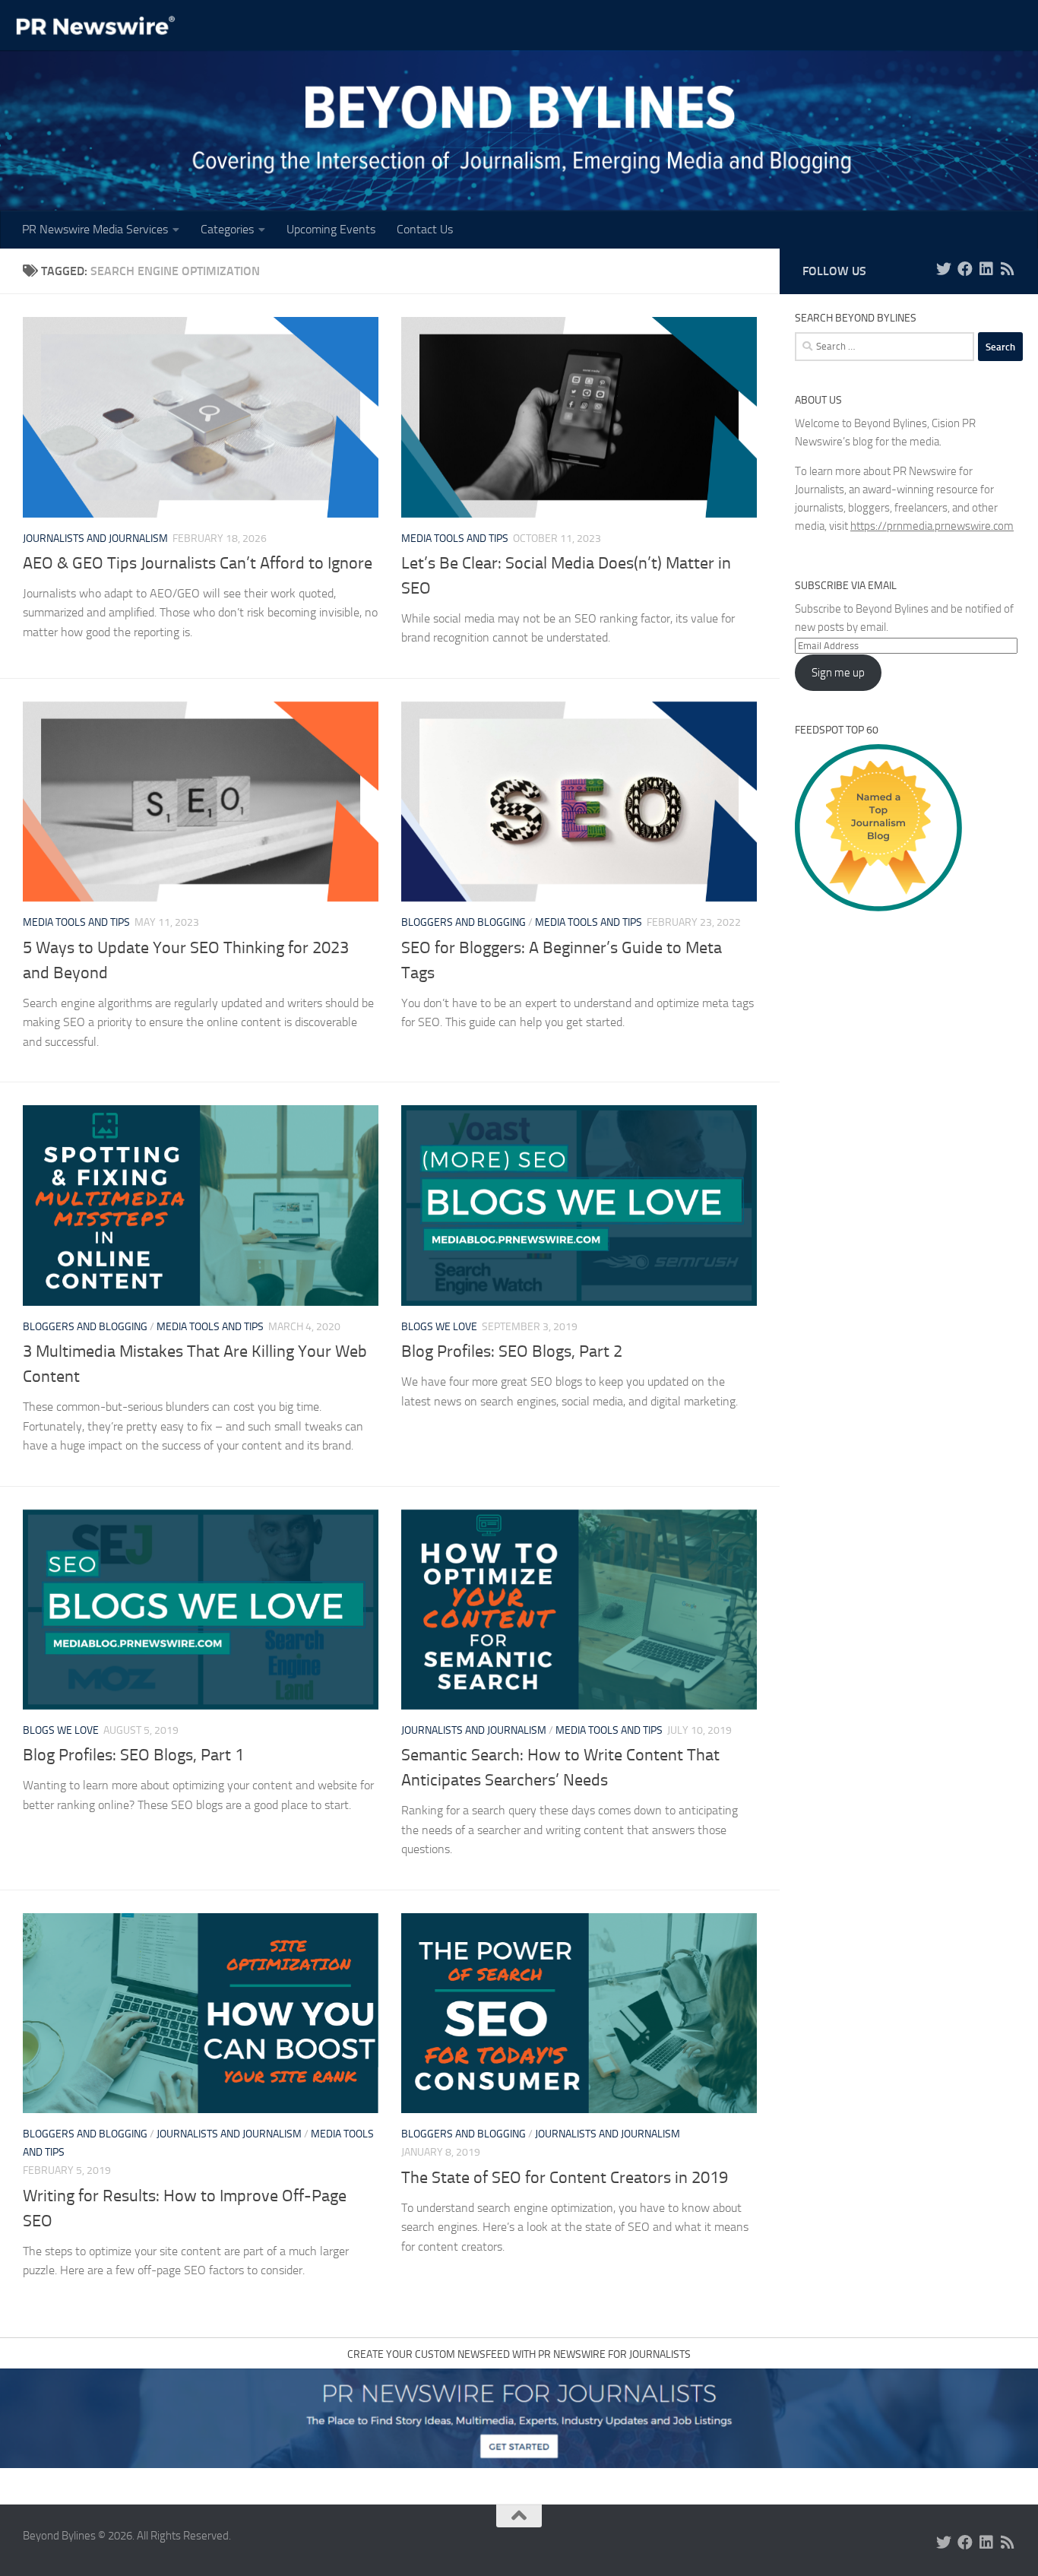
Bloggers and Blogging (464, 922)
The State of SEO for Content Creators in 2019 (565, 2178)
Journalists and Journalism (95, 539)
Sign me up (838, 673)
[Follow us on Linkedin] (986, 269)
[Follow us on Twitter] (944, 269)
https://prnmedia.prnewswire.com (932, 526)
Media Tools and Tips (455, 539)
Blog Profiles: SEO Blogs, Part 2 (512, 1351)
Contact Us (425, 229)
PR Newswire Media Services (95, 229)
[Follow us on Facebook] (965, 269)
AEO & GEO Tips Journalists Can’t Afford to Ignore (198, 563)
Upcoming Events (331, 229)
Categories (227, 229)
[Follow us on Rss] (1008, 269)
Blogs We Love (439, 1327)
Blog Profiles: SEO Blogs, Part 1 (133, 1755)
